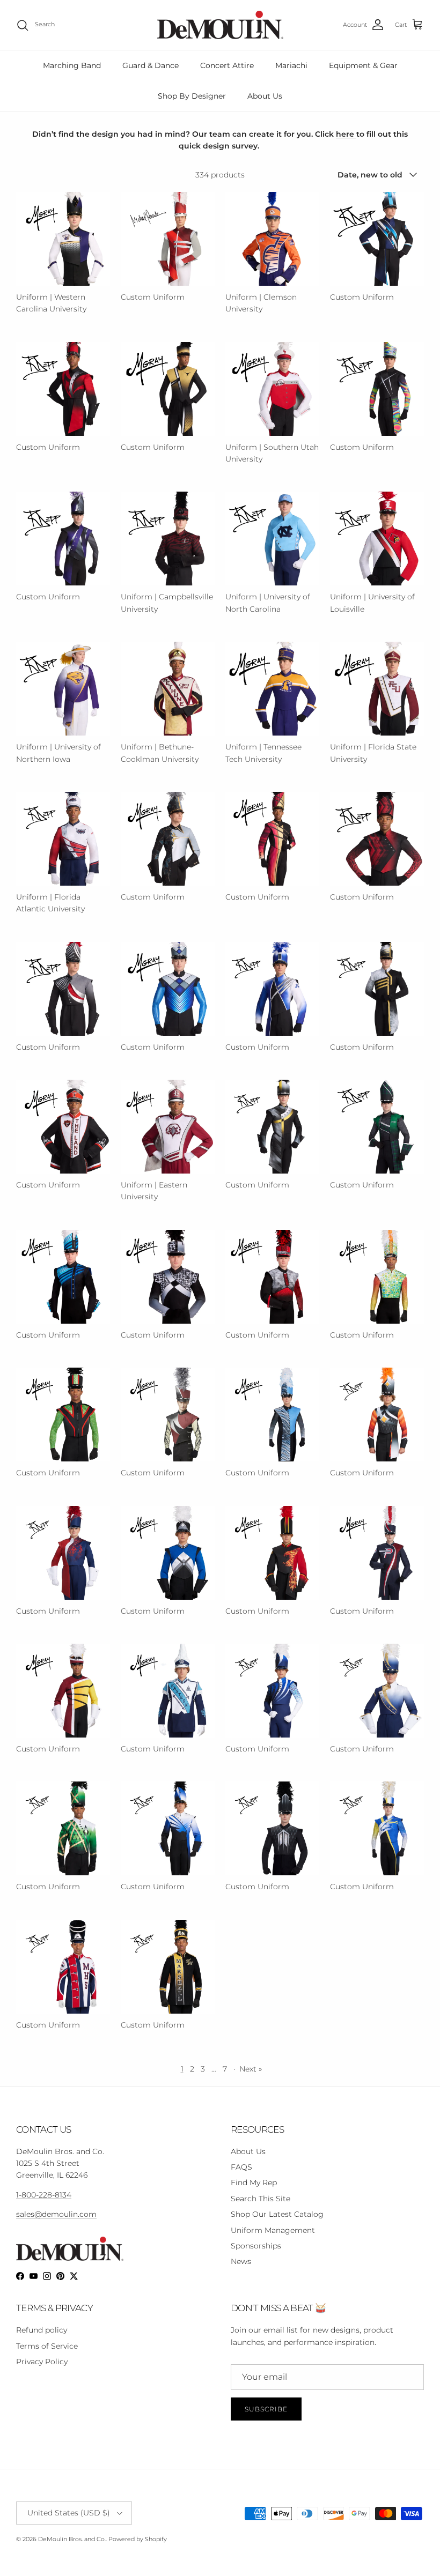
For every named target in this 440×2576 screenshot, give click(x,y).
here (346, 134)
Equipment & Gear (363, 65)
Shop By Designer (192, 96)
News (241, 2261)
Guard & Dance (151, 65)
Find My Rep (254, 2182)
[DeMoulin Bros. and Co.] (220, 25)
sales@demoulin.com (56, 2214)
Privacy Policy (42, 2362)
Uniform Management (273, 2230)
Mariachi (291, 65)
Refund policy (42, 2330)
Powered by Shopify (138, 2539)
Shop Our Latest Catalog (277, 2214)
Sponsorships (256, 2246)
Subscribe (266, 2409)
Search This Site (261, 2199)
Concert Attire (227, 65)
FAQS (241, 2167)
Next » (251, 2069)
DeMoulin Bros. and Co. (72, 2539)
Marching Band (72, 65)
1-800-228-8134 (44, 2195)
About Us (265, 96)
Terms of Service (47, 2346)
